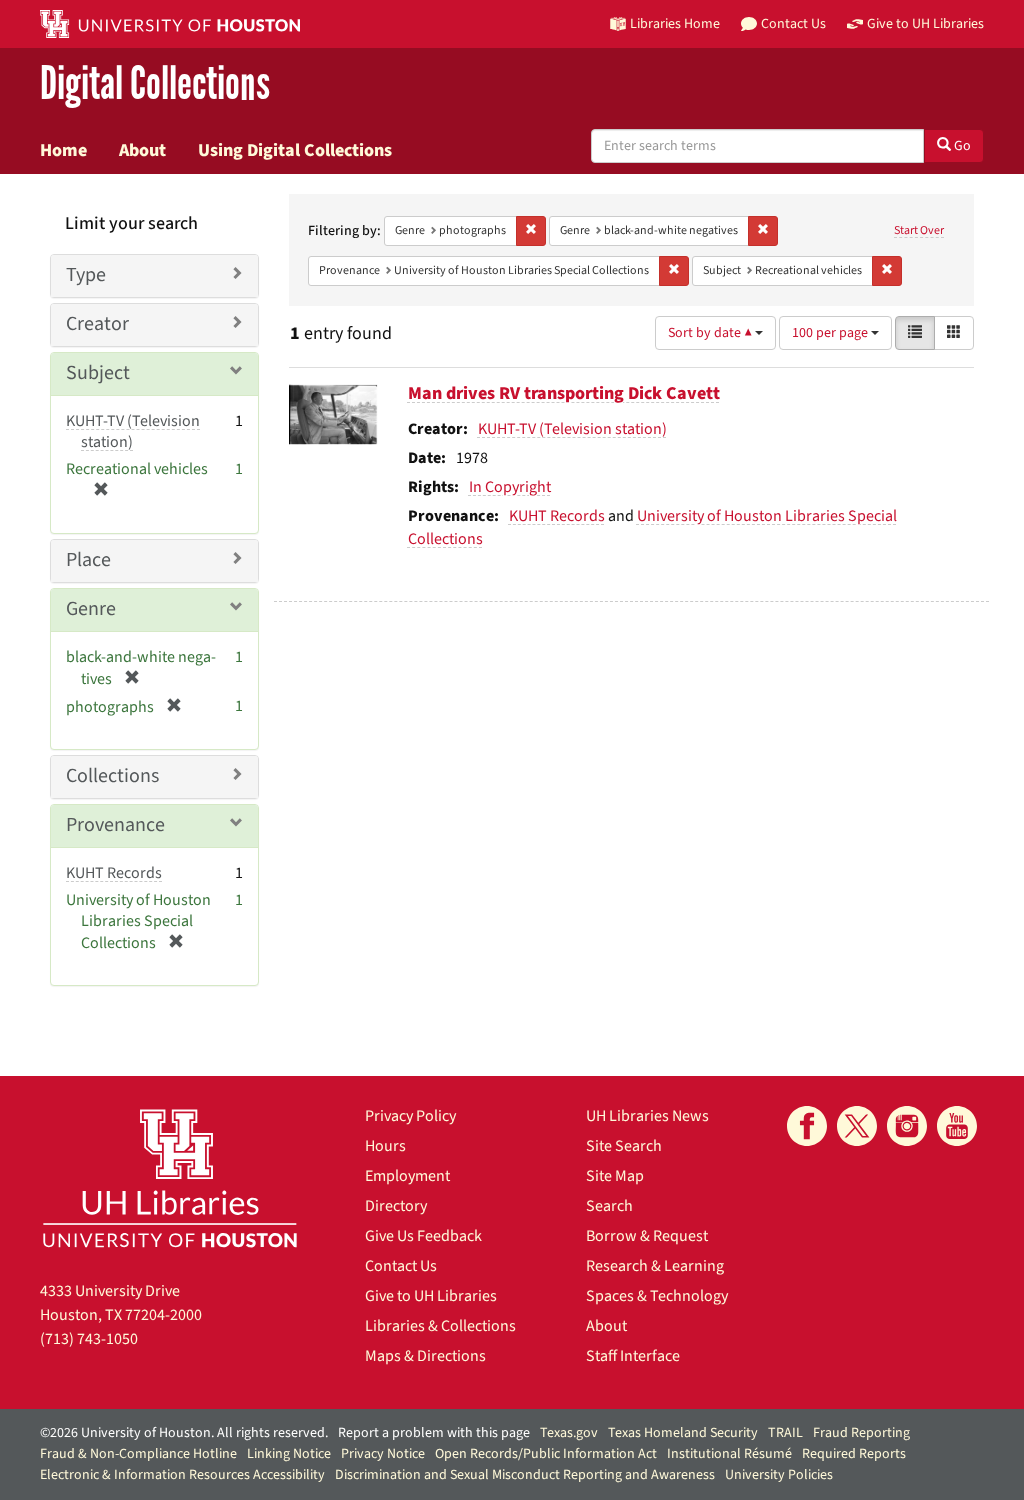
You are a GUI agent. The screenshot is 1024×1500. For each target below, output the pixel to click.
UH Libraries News (647, 1116)
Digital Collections (155, 84)
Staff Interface (633, 1356)
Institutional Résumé (729, 1454)
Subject (98, 373)
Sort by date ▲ (711, 333)
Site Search (624, 1146)
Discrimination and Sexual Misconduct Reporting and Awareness (525, 1475)
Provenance (115, 825)
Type (86, 275)
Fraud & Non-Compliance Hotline (138, 1454)
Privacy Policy (410, 1116)
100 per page (831, 333)
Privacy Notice (383, 1454)
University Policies (779, 1475)
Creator (97, 324)
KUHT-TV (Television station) (572, 429)
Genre (91, 609)
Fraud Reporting (861, 1433)
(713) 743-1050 (89, 1339)
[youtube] (957, 1126)
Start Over (919, 230)
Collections (112, 776)
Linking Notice (289, 1454)
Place (88, 560)
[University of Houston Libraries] (170, 1177)
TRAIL (785, 1433)
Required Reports (854, 1454)
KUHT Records (557, 516)
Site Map (615, 1176)
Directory (396, 1206)
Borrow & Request (647, 1236)
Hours (385, 1146)
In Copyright (510, 487)
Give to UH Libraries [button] (925, 23)
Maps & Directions (425, 1356)
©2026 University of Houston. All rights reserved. (184, 1433)
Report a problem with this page (434, 1433)
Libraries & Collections (440, 1326)
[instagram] (907, 1126)
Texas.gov (569, 1433)
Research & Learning (655, 1266)
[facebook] (807, 1126)
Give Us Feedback (423, 1236)
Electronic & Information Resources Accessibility (182, 1475)
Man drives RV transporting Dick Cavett (564, 393)
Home (63, 150)
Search (609, 1206)
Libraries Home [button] (675, 23)
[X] (857, 1126)
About (142, 150)
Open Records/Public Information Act (546, 1454)
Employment (407, 1176)
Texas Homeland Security (683, 1433)
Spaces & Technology (657, 1296)
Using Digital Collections (295, 150)
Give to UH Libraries (431, 1296)
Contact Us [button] (793, 23)
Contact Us (401, 1266)
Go (961, 146)
